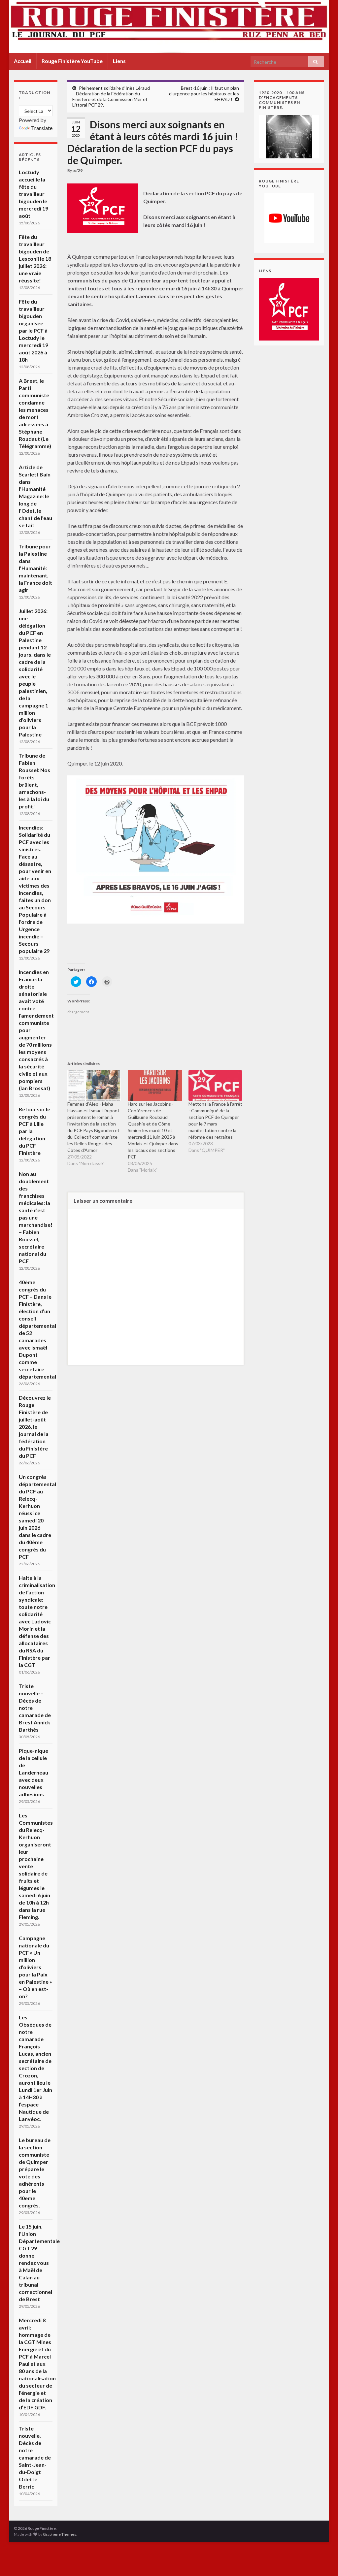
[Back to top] (323, 2561)
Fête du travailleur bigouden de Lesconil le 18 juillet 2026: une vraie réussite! (35, 259)
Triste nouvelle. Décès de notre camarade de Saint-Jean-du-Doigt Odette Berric (35, 2457)
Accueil (23, 61)
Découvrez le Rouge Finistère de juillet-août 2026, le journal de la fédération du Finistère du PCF (35, 1427)
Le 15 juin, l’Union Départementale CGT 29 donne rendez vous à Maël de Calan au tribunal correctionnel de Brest (39, 2263)
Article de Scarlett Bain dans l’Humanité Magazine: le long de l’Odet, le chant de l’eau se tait (35, 496)
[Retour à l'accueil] (169, 26)
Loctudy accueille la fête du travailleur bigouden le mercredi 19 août (34, 194)
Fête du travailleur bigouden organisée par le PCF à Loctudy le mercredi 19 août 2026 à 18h (34, 330)
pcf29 (78, 170)
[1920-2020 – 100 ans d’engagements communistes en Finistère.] (289, 136)
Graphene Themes (60, 2534)
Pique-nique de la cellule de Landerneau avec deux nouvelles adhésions (34, 1772)
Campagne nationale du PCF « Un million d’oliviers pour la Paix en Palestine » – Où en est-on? (35, 1967)
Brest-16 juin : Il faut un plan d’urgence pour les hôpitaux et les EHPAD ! (204, 94)
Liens (119, 61)
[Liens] (289, 309)
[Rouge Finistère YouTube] (289, 218)
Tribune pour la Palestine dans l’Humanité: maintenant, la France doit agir (35, 568)
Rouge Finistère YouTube (72, 61)
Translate (42, 128)
